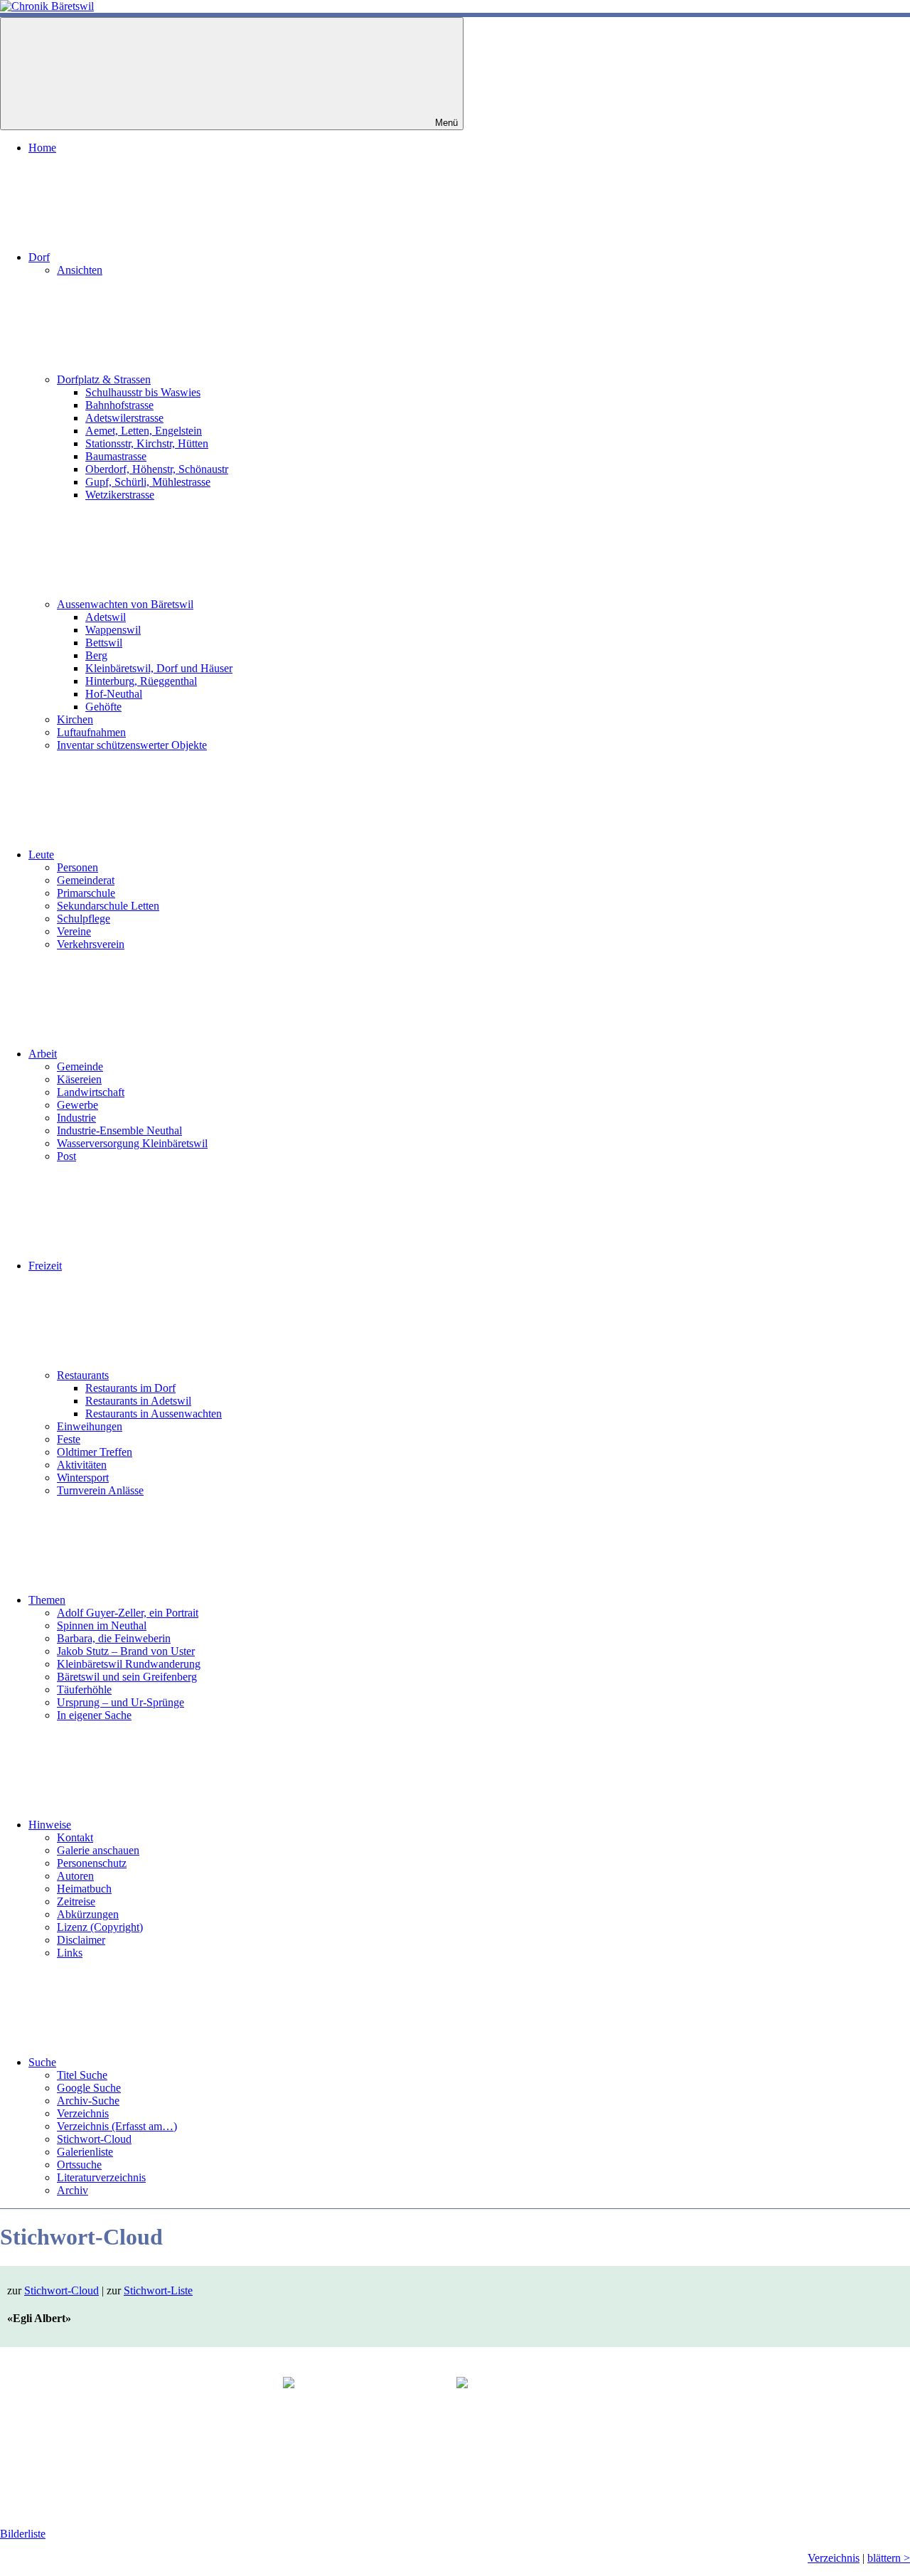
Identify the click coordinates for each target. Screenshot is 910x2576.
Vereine (74, 931)
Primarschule (86, 893)
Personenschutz (92, 1863)
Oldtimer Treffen (95, 1452)
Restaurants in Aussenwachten (154, 1414)
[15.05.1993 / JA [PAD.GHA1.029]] (542, 2434)
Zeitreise (76, 1901)
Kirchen (75, 719)
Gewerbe (77, 1105)
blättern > (889, 2558)
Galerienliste (85, 2152)
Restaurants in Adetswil (138, 1401)
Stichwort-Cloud (94, 2139)
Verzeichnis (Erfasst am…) (117, 2126)
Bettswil (104, 643)
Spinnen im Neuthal (102, 1625)
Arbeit (43, 1054)
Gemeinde (80, 1066)
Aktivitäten (82, 1465)
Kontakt (75, 1837)
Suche (42, 2062)
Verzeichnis (83, 2113)
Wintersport (83, 1478)
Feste (69, 1439)
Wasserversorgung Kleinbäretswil (132, 1143)
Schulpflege (84, 919)
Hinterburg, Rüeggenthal (141, 681)
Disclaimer (81, 1940)
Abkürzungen (88, 1914)
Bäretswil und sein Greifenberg (127, 1677)
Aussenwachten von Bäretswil (125, 604)
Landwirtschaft (91, 1092)
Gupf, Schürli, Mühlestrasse (148, 482)
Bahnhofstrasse (119, 405)
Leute (41, 855)
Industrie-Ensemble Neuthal (119, 1130)
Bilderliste (23, 2534)
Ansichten (80, 270)
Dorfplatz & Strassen (104, 379)
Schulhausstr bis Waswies (143, 392)
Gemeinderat (86, 880)
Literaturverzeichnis (101, 2177)
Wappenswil (113, 630)
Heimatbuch (84, 1889)
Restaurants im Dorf (130, 1388)
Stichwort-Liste (158, 2290)
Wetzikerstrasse (120, 495)
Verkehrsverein (91, 944)
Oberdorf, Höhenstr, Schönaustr (157, 469)
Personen (77, 867)
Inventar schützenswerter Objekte (132, 745)
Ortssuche (79, 2165)
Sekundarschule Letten (108, 906)
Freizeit (45, 1266)
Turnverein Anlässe (100, 1490)
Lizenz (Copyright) (100, 1927)
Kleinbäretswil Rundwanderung (129, 1664)
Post (66, 1156)
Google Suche (89, 2088)
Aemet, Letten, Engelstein (144, 431)
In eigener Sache (94, 1715)
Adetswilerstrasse (124, 418)
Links (70, 1953)
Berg (96, 655)
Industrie (76, 1118)
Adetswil (106, 617)
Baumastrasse (116, 456)
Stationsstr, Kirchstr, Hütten (147, 443)
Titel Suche (82, 2075)
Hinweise (50, 1825)
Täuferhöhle (84, 1689)
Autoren (75, 1876)
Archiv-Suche (88, 2101)
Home (42, 148)
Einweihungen (90, 1426)
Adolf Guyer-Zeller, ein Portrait (128, 1613)
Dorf (39, 257)
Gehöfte (103, 707)
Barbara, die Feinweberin (114, 1638)
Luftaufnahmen (91, 732)
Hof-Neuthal (114, 694)
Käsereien (79, 1079)
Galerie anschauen (98, 1850)
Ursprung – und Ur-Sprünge (121, 1702)
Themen (47, 1600)
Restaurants (83, 1375)
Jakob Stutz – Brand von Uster (126, 1651)
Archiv (73, 2190)
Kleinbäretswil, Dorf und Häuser (159, 668)
